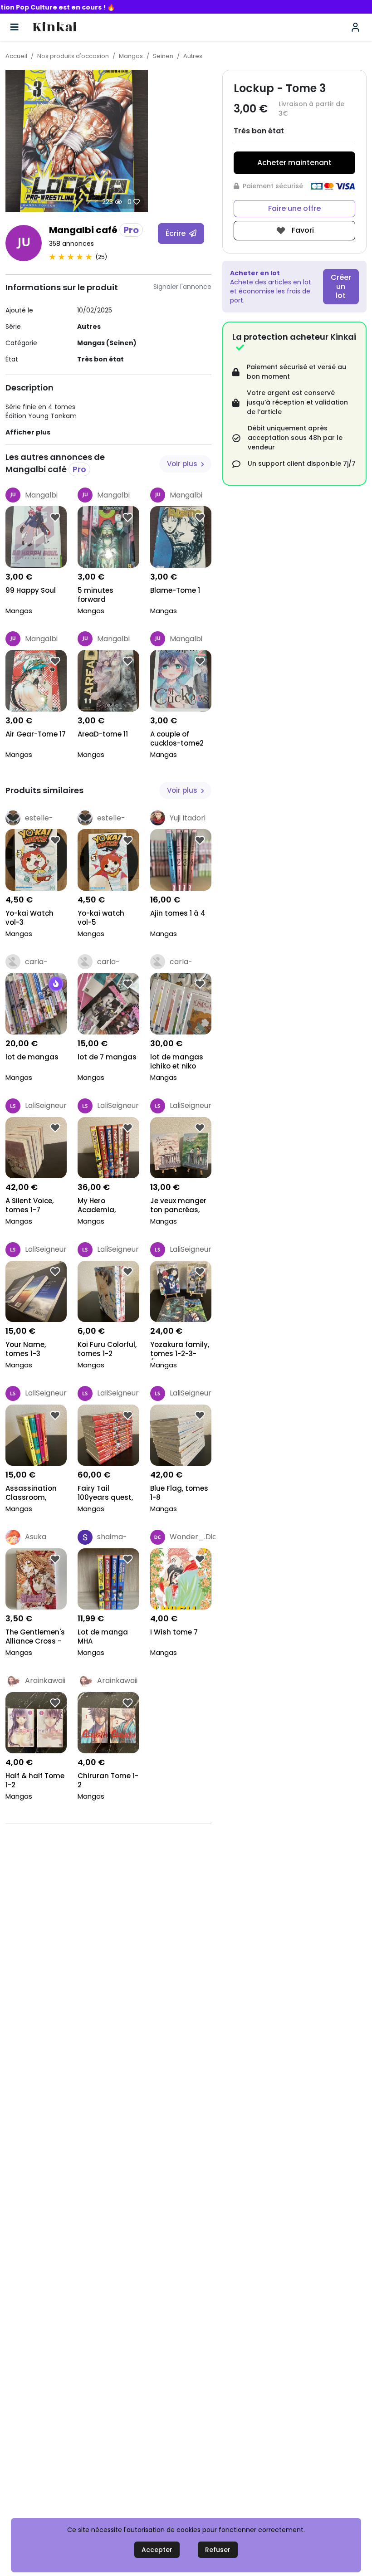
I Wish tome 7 (174, 1632)
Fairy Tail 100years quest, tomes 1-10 (105, 1494)
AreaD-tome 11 (103, 734)
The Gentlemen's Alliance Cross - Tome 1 (35, 1637)
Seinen (163, 56)
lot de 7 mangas (107, 1057)
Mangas (131, 56)
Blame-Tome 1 (175, 590)
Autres (193, 56)
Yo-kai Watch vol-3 (29, 918)
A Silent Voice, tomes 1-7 (29, 1205)
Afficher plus (28, 432)
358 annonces (71, 244)
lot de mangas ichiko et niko (177, 1062)
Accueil (16, 56)
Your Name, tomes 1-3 (26, 1349)
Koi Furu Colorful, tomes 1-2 (107, 1349)
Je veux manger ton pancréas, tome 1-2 (178, 1206)
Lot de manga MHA (103, 1637)
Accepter (157, 2550)
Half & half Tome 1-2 (35, 1781)
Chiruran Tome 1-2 (108, 1781)
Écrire (176, 233)
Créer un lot (341, 286)
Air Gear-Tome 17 (36, 734)
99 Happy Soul (31, 590)
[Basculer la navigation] (15, 27)
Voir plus (183, 464)
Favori (302, 230)
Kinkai (55, 27)
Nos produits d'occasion (73, 56)
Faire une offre (294, 208)
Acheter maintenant (294, 163)
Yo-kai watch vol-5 (101, 918)
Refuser (218, 2550)
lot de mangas (32, 1057)
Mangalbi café (94, 230)
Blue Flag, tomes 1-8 (179, 1493)
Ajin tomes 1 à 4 (178, 913)
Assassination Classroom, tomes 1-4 (31, 1494)
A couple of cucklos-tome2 (177, 739)
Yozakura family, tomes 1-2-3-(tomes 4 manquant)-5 (180, 1350)
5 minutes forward (95, 595)
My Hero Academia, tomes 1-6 (97, 1206)
